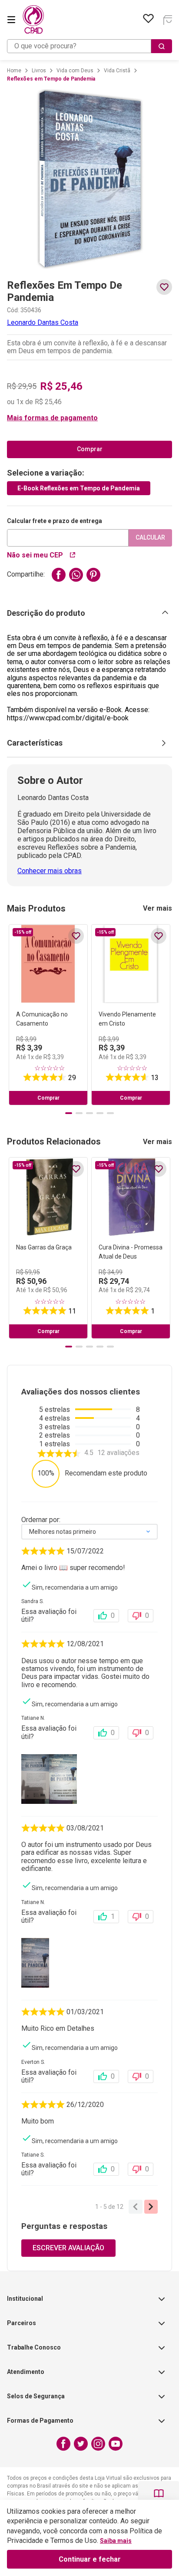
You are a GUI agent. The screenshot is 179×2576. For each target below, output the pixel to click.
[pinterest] (93, 575)
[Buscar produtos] (162, 46)
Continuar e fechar (90, 2559)
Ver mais (157, 908)
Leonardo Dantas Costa (43, 322)
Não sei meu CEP (35, 555)
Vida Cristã (117, 71)
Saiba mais (116, 2541)
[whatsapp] (76, 575)
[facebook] (59, 575)
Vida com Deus (75, 71)
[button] (89, 418)
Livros (39, 71)
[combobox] (89, 46)
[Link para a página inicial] (14, 71)
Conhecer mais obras (50, 871)
